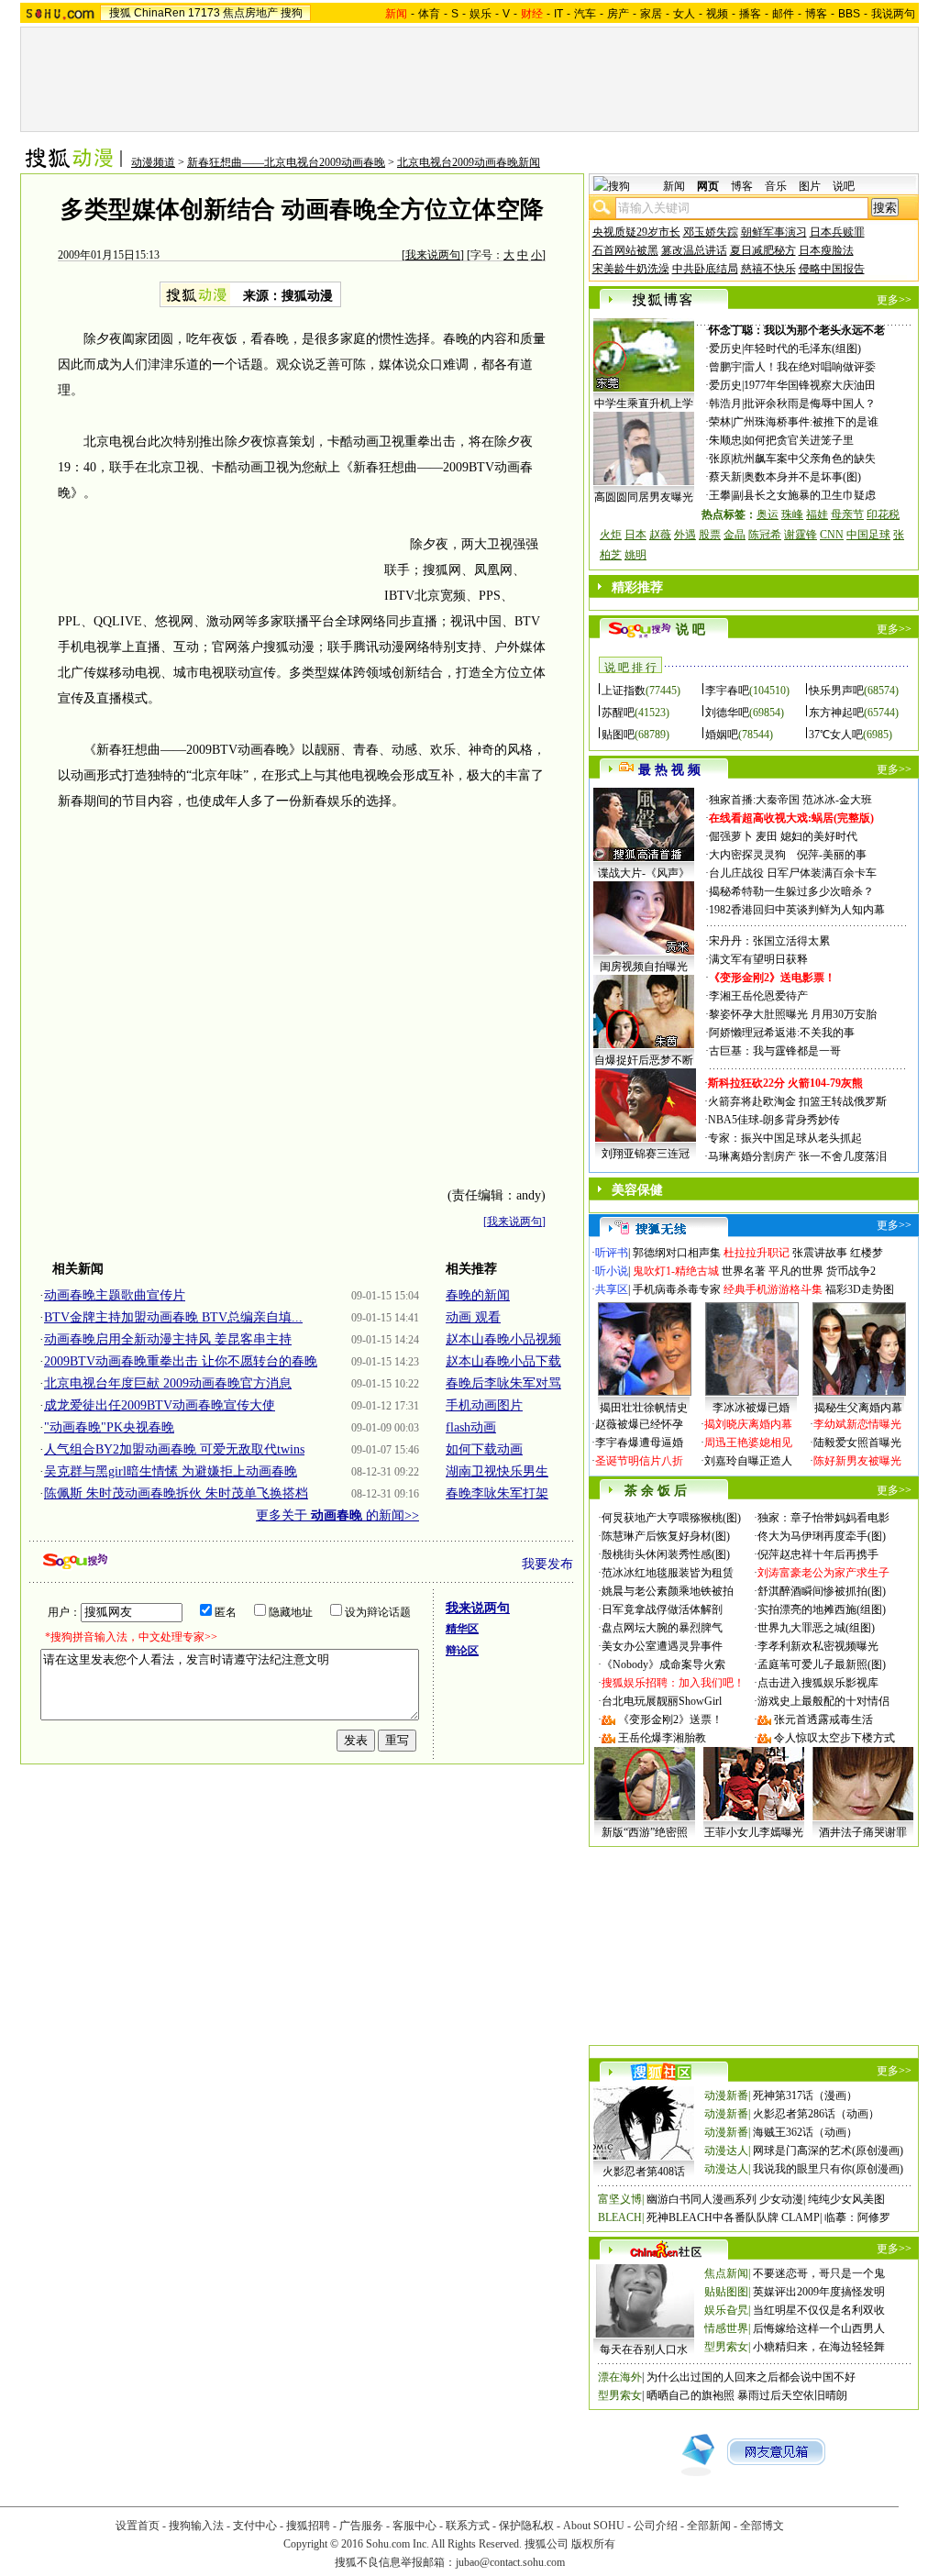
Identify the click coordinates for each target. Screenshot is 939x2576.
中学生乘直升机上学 (644, 404)
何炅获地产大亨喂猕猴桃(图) (671, 1518)
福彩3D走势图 (860, 1289)
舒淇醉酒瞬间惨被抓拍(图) (822, 1591)
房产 (618, 14)
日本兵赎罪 (837, 232)
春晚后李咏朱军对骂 (503, 1383)
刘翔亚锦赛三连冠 (646, 1154)
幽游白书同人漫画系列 (701, 2199)
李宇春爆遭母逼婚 (639, 1443)
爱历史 (725, 348)
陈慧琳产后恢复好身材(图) (666, 1536)
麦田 (767, 836)
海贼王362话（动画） (805, 2132)
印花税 (883, 514)
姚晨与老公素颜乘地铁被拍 (668, 1591)
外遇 (685, 535)
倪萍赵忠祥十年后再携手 (818, 1554)
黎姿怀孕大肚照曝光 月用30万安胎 (793, 1014)
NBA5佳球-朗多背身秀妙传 (774, 1120)
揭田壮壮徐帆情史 (644, 1408)
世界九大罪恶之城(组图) (816, 1628)
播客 (750, 14)
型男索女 (726, 2347)
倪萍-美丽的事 (832, 855)
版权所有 (593, 2544)
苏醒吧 (618, 713)
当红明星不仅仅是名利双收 (819, 2310)
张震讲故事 (820, 1253)
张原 (720, 459)
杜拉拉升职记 (757, 1253)
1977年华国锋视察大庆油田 (810, 385)
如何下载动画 (484, 1449)
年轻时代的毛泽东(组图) (802, 348)
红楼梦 (867, 1253)
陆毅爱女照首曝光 (857, 1443)
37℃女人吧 (836, 735)
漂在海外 (620, 2377)
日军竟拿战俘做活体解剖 (662, 1609)
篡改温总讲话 (694, 250)
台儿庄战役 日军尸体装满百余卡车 (793, 873)
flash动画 (471, 1427)
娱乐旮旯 (726, 2310)
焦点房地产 (250, 13)
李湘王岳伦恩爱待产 (758, 996)
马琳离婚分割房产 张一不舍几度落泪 (797, 1156)
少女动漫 (781, 2199)
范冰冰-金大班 (837, 800)
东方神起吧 (836, 713)
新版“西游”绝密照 (645, 1832)
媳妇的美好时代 (819, 836)
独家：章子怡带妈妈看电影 (823, 1518)
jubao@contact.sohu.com (510, 2562)
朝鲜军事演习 (774, 232)
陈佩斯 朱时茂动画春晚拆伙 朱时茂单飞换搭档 (176, 1493)
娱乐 (481, 14)
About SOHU (594, 2526)
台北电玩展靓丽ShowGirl (662, 1701)
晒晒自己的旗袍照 (690, 2395)
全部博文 (762, 2526)
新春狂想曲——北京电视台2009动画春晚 (286, 162)
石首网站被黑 (625, 250)
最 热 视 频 (669, 770)
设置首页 (138, 2526)
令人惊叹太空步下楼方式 (834, 1738)
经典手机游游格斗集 (773, 1289)
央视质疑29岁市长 (636, 232)
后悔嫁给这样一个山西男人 (819, 2328)
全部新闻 (709, 2526)
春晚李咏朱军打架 (497, 1493)
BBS (849, 14)
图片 (810, 186)
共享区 (612, 1289)
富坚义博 (620, 2199)
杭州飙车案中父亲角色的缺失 (804, 459)
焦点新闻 (726, 2273)
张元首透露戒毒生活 (823, 1719)
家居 (651, 14)
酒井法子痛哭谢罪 (863, 1832)
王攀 (720, 495)
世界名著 (744, 1271)
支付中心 (255, 2526)
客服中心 (414, 2526)
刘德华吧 (727, 713)
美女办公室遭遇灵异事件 (662, 1646)
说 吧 (690, 630)
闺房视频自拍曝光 (644, 967)
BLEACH (620, 2217)
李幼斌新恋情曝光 (857, 1424)
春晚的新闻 (478, 1295)
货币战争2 (851, 1271)
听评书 (612, 1253)
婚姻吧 (722, 735)
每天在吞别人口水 (644, 2349)
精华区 (462, 1629)
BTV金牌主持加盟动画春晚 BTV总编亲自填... (173, 1317)
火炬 (611, 535)
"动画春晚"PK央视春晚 (109, 1427)
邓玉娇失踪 (711, 232)
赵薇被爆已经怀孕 (639, 1424)
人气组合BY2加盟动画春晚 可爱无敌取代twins (174, 1449)
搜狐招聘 (308, 2526)
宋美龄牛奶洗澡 (631, 269)
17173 (204, 13)
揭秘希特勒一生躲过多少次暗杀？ (791, 891)
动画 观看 (473, 1317)
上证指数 (624, 691)
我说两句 (893, 14)
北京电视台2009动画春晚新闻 (469, 162)
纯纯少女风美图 (846, 2199)
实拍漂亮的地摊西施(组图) (822, 1609)
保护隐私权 (526, 2526)
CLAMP (801, 2217)
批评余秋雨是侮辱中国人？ (810, 404)
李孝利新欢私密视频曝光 (818, 1646)
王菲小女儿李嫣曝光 (754, 1832)
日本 (635, 535)
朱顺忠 (725, 440)
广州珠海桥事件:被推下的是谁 (806, 422)
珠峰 (792, 514)
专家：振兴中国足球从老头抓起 (785, 1138)
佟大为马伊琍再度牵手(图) (822, 1536)
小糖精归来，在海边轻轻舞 (819, 2347)
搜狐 (120, 13)
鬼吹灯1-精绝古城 (676, 1271)
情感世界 (726, 2328)
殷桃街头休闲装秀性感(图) (666, 1554)
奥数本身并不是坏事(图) (802, 477)
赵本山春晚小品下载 (503, 1361)
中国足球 (868, 535)
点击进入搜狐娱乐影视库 (818, 1683)
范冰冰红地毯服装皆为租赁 (668, 1573)
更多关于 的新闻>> (337, 1515)
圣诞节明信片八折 (639, 1461)
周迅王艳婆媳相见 (748, 1443)
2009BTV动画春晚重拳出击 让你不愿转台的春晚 (181, 1361)
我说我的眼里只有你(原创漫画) (828, 2169)
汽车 (585, 14)
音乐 (776, 186)
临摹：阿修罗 (857, 2217)
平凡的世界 (796, 1271)
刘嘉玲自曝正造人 (748, 1461)
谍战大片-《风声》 (644, 873)
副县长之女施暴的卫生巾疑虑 (804, 495)
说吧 (844, 186)
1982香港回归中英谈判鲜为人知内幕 (797, 910)
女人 (684, 14)
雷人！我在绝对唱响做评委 (810, 367)
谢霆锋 (801, 535)
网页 (708, 186)
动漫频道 (153, 162)
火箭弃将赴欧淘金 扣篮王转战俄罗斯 (797, 1101)
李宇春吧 (727, 691)
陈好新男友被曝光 (857, 1461)
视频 (717, 14)
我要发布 (547, 1564)
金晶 (735, 535)
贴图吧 (618, 735)
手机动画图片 (484, 1405)
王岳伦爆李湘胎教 (662, 1738)
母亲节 (847, 514)
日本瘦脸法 (826, 250)
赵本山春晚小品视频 (503, 1339)
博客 (816, 14)
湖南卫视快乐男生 (497, 1471)
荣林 (720, 422)
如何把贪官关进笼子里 (799, 440)
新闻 (674, 186)
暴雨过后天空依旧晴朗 (792, 2395)
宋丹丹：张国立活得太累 (769, 941)
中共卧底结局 (705, 269)
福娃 (817, 514)
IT (558, 14)
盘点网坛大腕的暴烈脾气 (662, 1628)
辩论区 (462, 1651)
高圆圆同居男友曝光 (644, 497)
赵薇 (660, 535)
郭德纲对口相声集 (677, 1253)
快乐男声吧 (836, 691)
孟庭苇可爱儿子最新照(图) (822, 1664)
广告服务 (361, 2526)
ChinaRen (160, 13)
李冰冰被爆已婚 (751, 1408)
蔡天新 (725, 477)
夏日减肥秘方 (763, 250)
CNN (832, 535)
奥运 (768, 514)
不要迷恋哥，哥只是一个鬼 (819, 2273)
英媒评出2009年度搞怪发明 (819, 2292)
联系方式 (468, 2526)
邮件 (783, 14)
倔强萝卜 (731, 836)
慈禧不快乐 (768, 269)
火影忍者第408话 (644, 2172)
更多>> (894, 300)
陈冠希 (765, 535)
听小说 (612, 1271)
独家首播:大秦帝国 (754, 800)
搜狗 (292, 13)
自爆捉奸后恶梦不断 (644, 1060)
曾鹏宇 (725, 367)
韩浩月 (725, 404)
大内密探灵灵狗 (747, 855)
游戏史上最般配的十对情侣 (823, 1701)
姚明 (635, 555)
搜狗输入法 (196, 2526)
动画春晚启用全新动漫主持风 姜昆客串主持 (168, 1339)
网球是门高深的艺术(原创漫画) (828, 2150)
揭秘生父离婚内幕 (858, 1408)
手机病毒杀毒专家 (677, 1289)
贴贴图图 (726, 2292)
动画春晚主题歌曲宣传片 (115, 1295)
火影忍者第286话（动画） (816, 2114)
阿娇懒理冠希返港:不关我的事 (782, 1033)
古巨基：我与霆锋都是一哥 (775, 1051)
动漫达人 (726, 2150)
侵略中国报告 (832, 269)
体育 (429, 14)
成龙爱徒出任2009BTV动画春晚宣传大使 (160, 1405)
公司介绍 (656, 2526)
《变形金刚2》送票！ (670, 1719)
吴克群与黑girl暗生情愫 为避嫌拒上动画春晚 (171, 1471)
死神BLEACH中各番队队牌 (713, 2217)
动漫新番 (726, 2095)
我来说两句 (433, 255)
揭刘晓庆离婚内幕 (748, 1424)
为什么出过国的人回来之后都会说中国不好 (751, 2377)
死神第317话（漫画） (805, 2095)
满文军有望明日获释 (758, 959)
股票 (710, 535)
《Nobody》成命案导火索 (663, 1664)
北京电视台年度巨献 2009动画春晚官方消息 (168, 1383)
